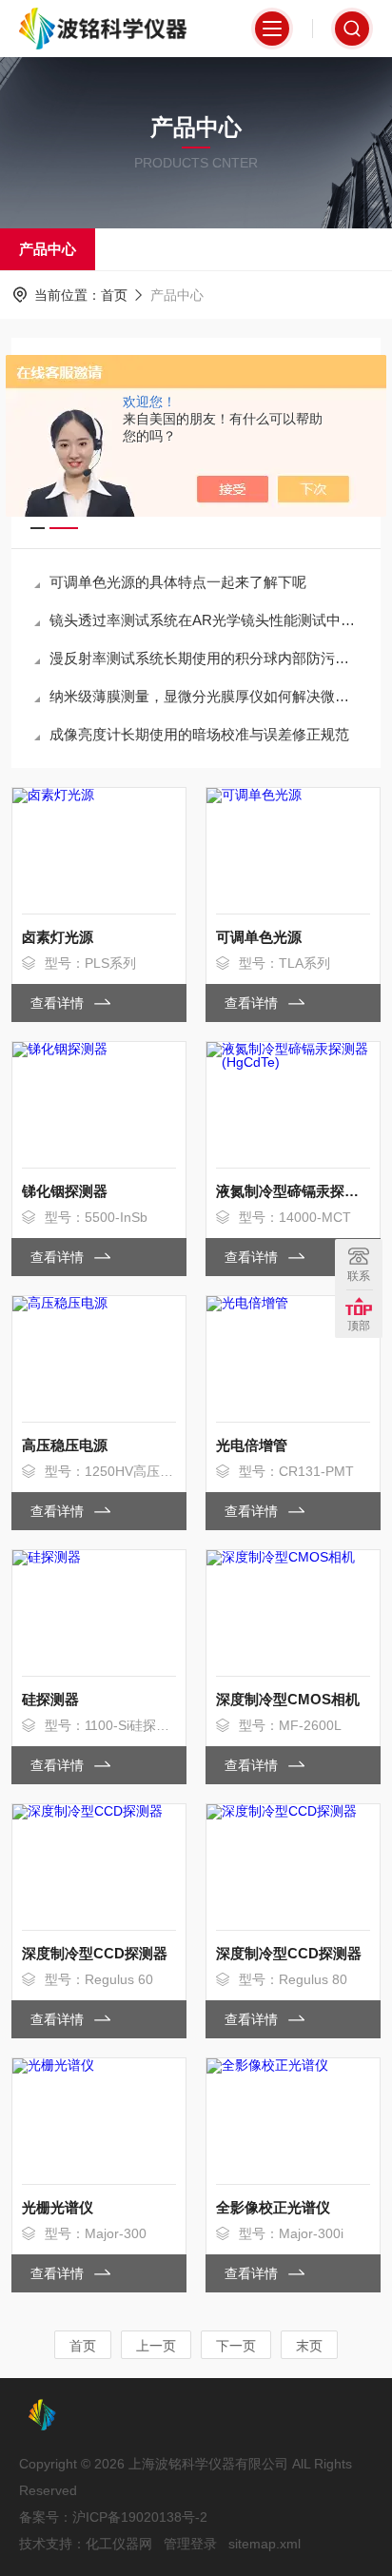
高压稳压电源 (65, 1445)
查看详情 (59, 1003)
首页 (114, 295)
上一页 (156, 2346)
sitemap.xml (265, 2544)
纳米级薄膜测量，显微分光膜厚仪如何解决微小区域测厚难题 (206, 696)
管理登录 (190, 2544)
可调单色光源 (259, 937)
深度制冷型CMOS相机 (288, 1699)
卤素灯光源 (58, 937)
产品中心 (48, 249)
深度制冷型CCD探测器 (95, 1953)
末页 (309, 2346)
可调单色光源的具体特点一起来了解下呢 (178, 582)
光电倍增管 (252, 1445)
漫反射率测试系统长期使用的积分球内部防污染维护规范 (206, 658)
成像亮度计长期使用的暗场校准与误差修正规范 (199, 734)
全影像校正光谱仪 (273, 2207)
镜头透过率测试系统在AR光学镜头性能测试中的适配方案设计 (206, 620)
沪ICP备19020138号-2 (140, 2517)
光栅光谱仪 (58, 2207)
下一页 (236, 2346)
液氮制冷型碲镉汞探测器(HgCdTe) (293, 1191)
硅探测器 (50, 1699)
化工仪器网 (119, 2544)
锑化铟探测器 (65, 1191)
